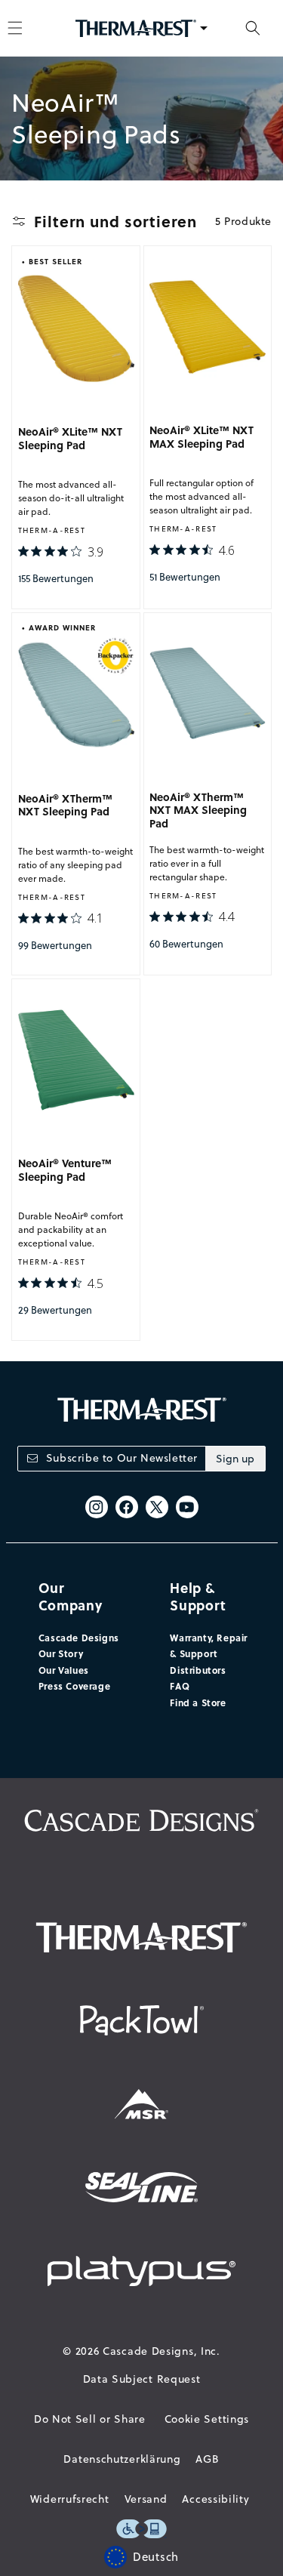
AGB (207, 2459)
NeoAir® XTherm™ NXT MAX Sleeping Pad (198, 810)
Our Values (64, 1670)
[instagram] (97, 1507)
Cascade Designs (79, 1638)
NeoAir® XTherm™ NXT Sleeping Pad (65, 806)
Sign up (235, 1459)
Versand (146, 2499)
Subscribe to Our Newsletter (122, 1458)
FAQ (180, 1686)
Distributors (198, 1670)
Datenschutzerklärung (122, 2459)
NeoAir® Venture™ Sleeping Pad (65, 1170)
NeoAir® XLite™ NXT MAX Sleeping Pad (201, 437)
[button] (253, 28)
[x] (157, 1507)
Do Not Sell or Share (90, 2419)
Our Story (61, 1653)
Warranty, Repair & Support (209, 1646)
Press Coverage (74, 1686)
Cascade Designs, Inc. (161, 2351)
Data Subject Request (142, 2379)
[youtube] (187, 1507)
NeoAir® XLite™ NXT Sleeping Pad (70, 439)
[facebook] (127, 1507)
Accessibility (215, 2499)
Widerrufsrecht (70, 2499)
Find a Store (198, 1702)
